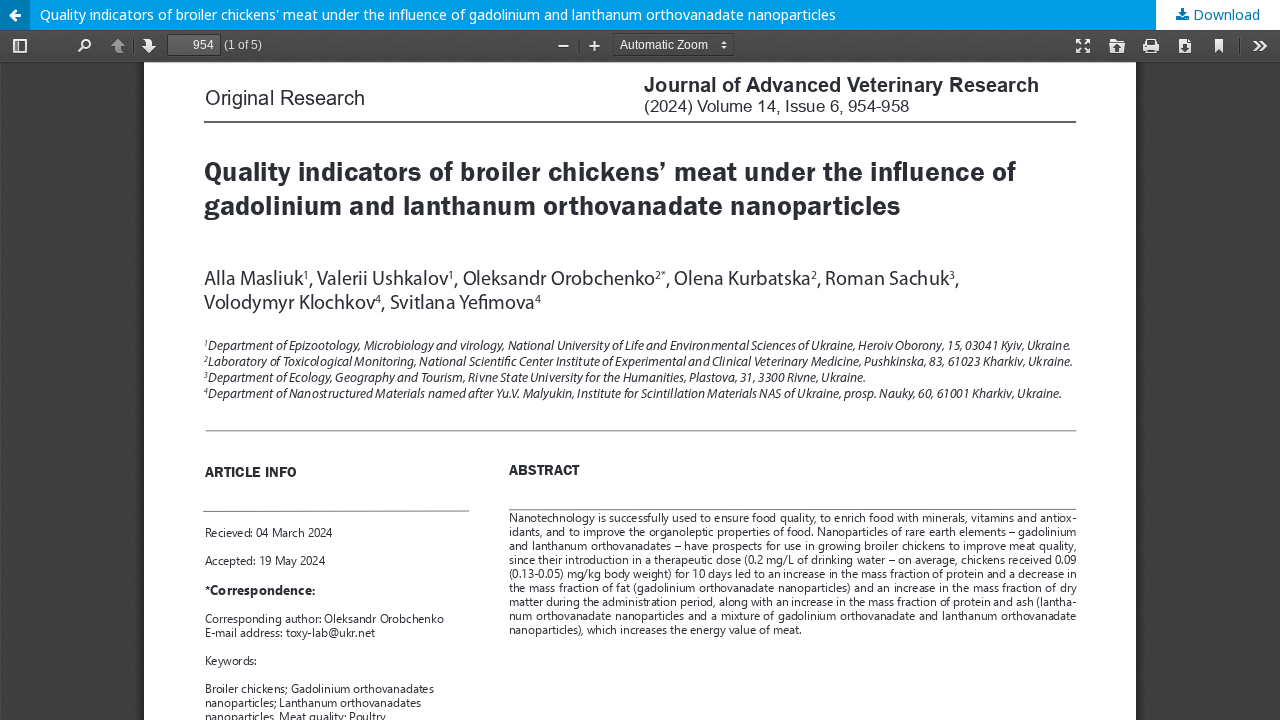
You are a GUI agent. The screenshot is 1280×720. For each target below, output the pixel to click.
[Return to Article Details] (15, 15)
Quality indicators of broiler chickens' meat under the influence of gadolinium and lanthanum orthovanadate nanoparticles (438, 14)
